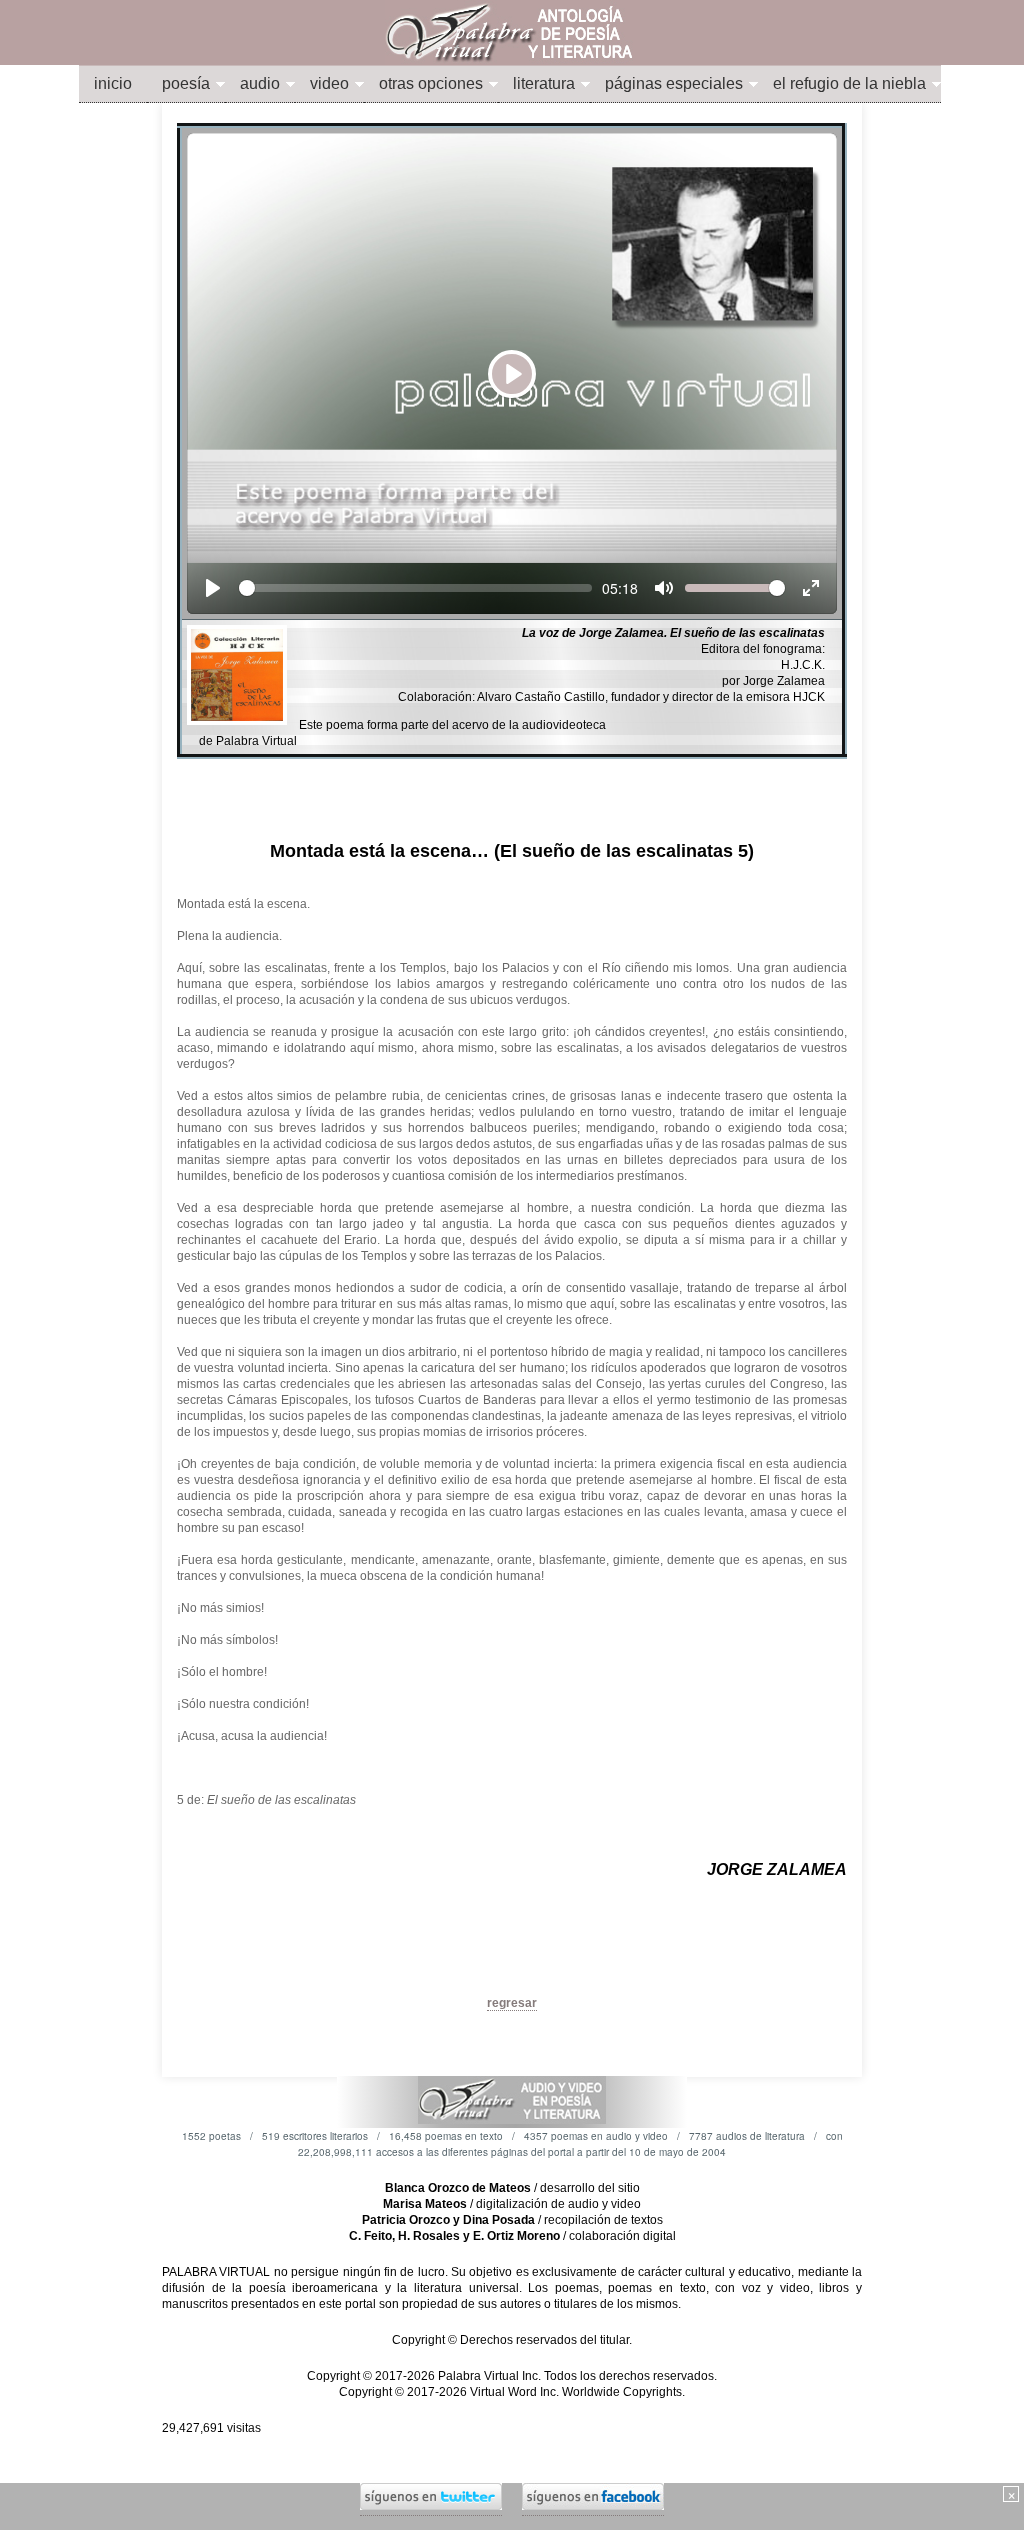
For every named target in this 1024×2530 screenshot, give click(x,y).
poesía (186, 83)
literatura (544, 83)
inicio (113, 83)
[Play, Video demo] (213, 588)
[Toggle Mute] (664, 588)
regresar (512, 2003)
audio (260, 83)
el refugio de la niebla (849, 83)
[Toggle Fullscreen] (811, 588)
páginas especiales (674, 83)
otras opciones (431, 83)
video (329, 83)
